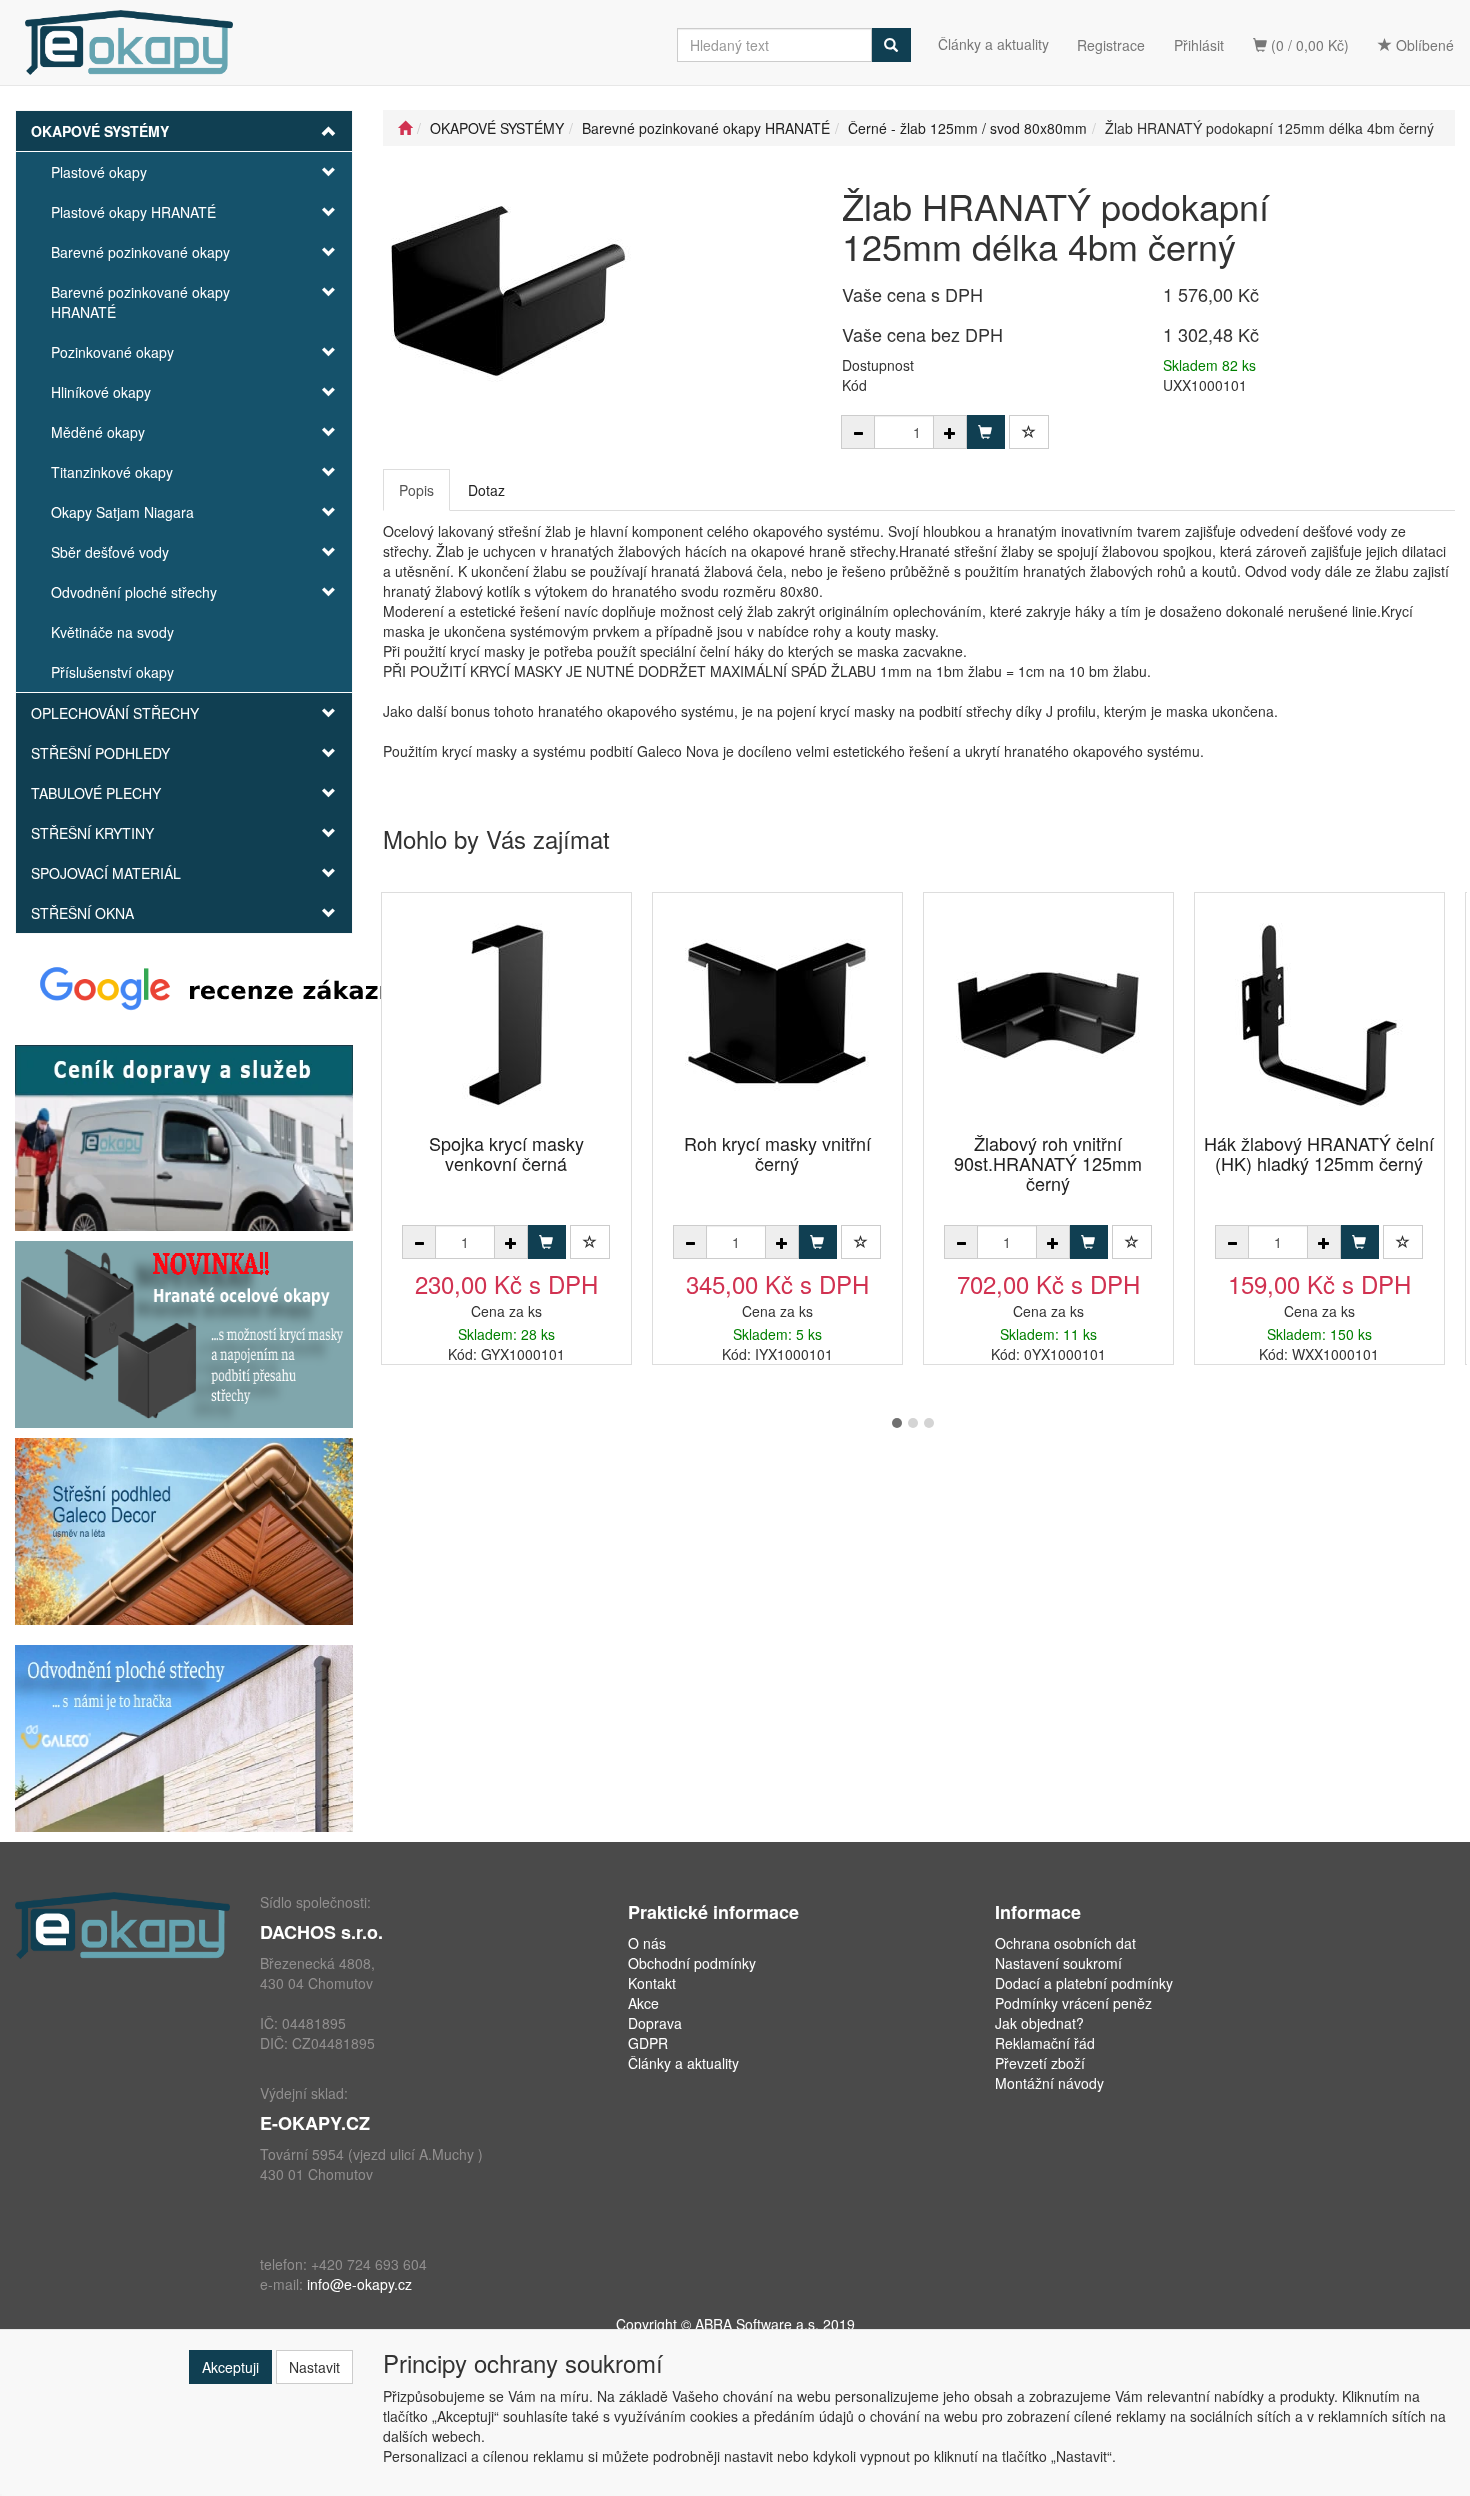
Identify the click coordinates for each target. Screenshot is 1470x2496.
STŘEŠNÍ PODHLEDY (100, 753)
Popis (416, 490)
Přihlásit (1199, 45)
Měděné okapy (98, 432)
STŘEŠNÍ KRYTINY (92, 833)
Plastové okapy (99, 172)
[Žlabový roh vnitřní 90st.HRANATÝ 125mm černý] (1048, 1014)
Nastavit (314, 2367)
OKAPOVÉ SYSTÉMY (100, 131)
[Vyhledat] (891, 45)
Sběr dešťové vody (110, 552)
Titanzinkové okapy (112, 472)
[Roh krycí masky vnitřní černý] (777, 1014)
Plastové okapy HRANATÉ (133, 212)
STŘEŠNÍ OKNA (82, 913)
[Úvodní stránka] (405, 128)
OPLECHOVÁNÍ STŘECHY (115, 713)
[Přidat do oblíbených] (1029, 432)
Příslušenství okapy (112, 672)
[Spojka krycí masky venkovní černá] (506, 1014)
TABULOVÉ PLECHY (96, 793)
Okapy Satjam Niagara (122, 512)
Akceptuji (230, 2367)
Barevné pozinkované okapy (140, 252)
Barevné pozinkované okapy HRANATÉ (140, 302)
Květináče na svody (112, 632)
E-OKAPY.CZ (315, 2123)
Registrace (1111, 45)
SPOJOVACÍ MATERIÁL (106, 873)
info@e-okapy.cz (359, 2284)
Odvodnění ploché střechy (134, 592)
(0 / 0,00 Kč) (1308, 45)
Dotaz (486, 490)
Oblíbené (1423, 45)
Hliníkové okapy (101, 392)
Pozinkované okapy (112, 352)
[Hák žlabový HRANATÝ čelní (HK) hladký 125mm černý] (1319, 1014)
